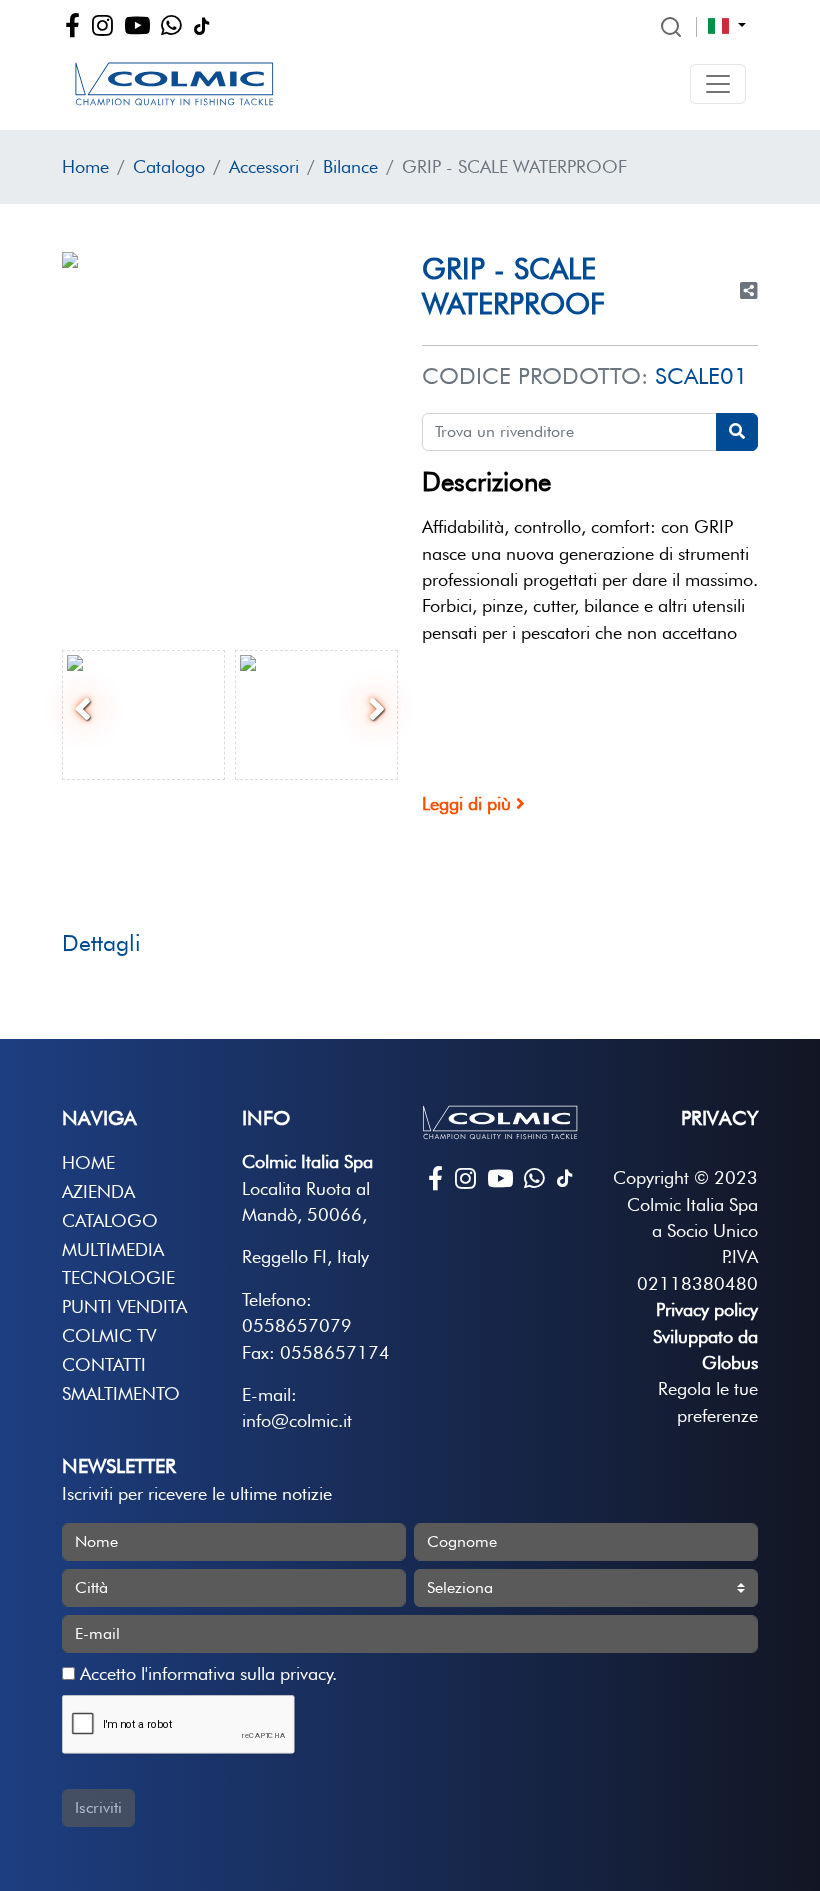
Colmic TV (109, 1335)
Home (85, 166)
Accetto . (206, 1673)
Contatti (104, 1364)
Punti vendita (124, 1306)
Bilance (350, 166)
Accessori (264, 166)
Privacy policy (707, 1309)
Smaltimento (121, 1393)
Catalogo (169, 166)
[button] (718, 84)
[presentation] (83, 710)
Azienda (98, 1191)
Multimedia (113, 1249)
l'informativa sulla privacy (236, 1673)
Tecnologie (118, 1277)
